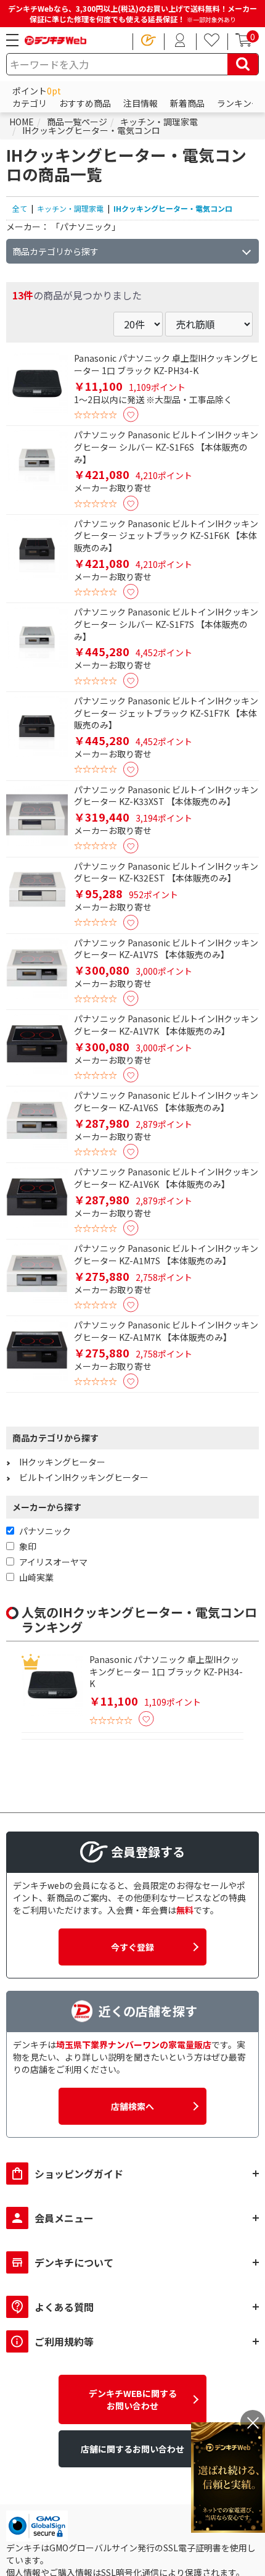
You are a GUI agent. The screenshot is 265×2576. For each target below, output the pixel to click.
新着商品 (187, 103)
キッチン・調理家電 (70, 208)
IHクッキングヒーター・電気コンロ (173, 208)
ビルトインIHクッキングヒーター (84, 1477)
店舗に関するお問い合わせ (132, 2449)
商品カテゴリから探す (55, 251)
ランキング (238, 103)
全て (20, 208)
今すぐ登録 (132, 1947)
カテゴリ (30, 103)
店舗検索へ (132, 2106)
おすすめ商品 (85, 103)
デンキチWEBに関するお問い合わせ (133, 2399)
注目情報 (141, 103)
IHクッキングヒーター (62, 1462)
